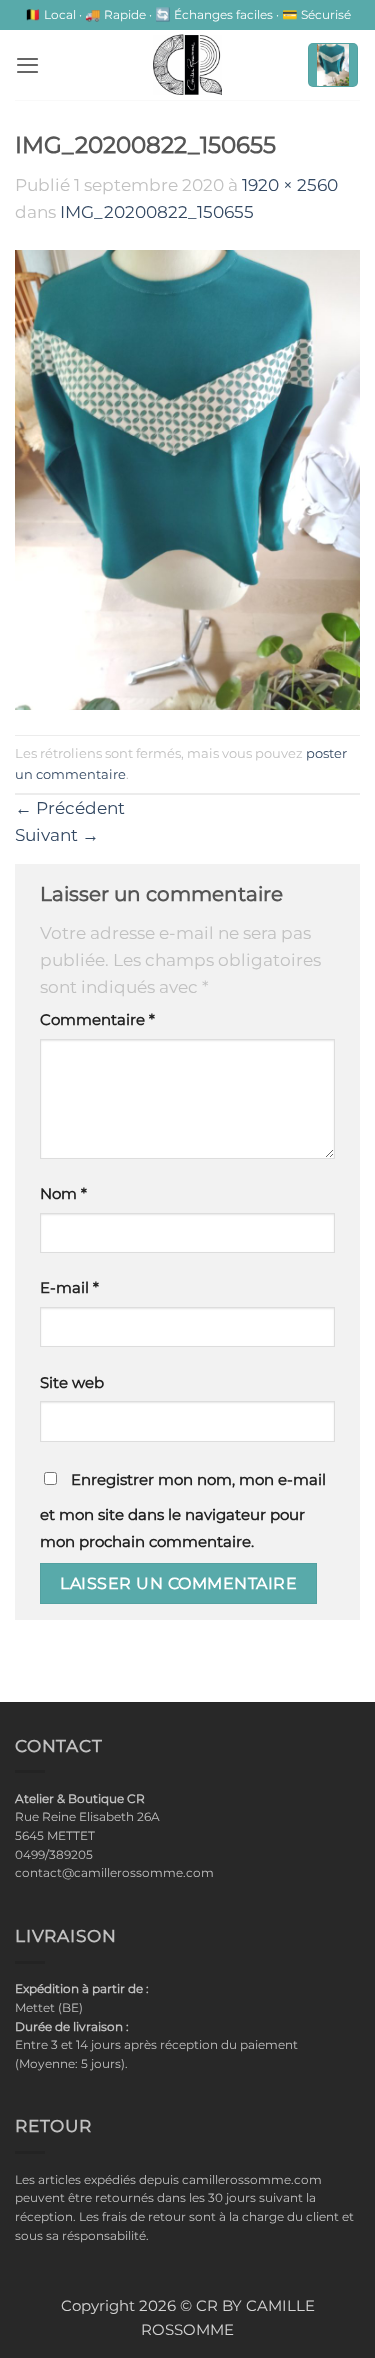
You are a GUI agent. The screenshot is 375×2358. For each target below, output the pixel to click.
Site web (72, 1383)
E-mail (69, 1288)
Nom (63, 1194)
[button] (27, 65)
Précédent (70, 808)
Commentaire (97, 1020)
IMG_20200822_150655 (157, 212)
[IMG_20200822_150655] (187, 479)
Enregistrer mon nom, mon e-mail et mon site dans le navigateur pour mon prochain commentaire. (183, 1511)
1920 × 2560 (290, 185)
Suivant (57, 835)
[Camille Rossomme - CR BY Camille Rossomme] (188, 65)
